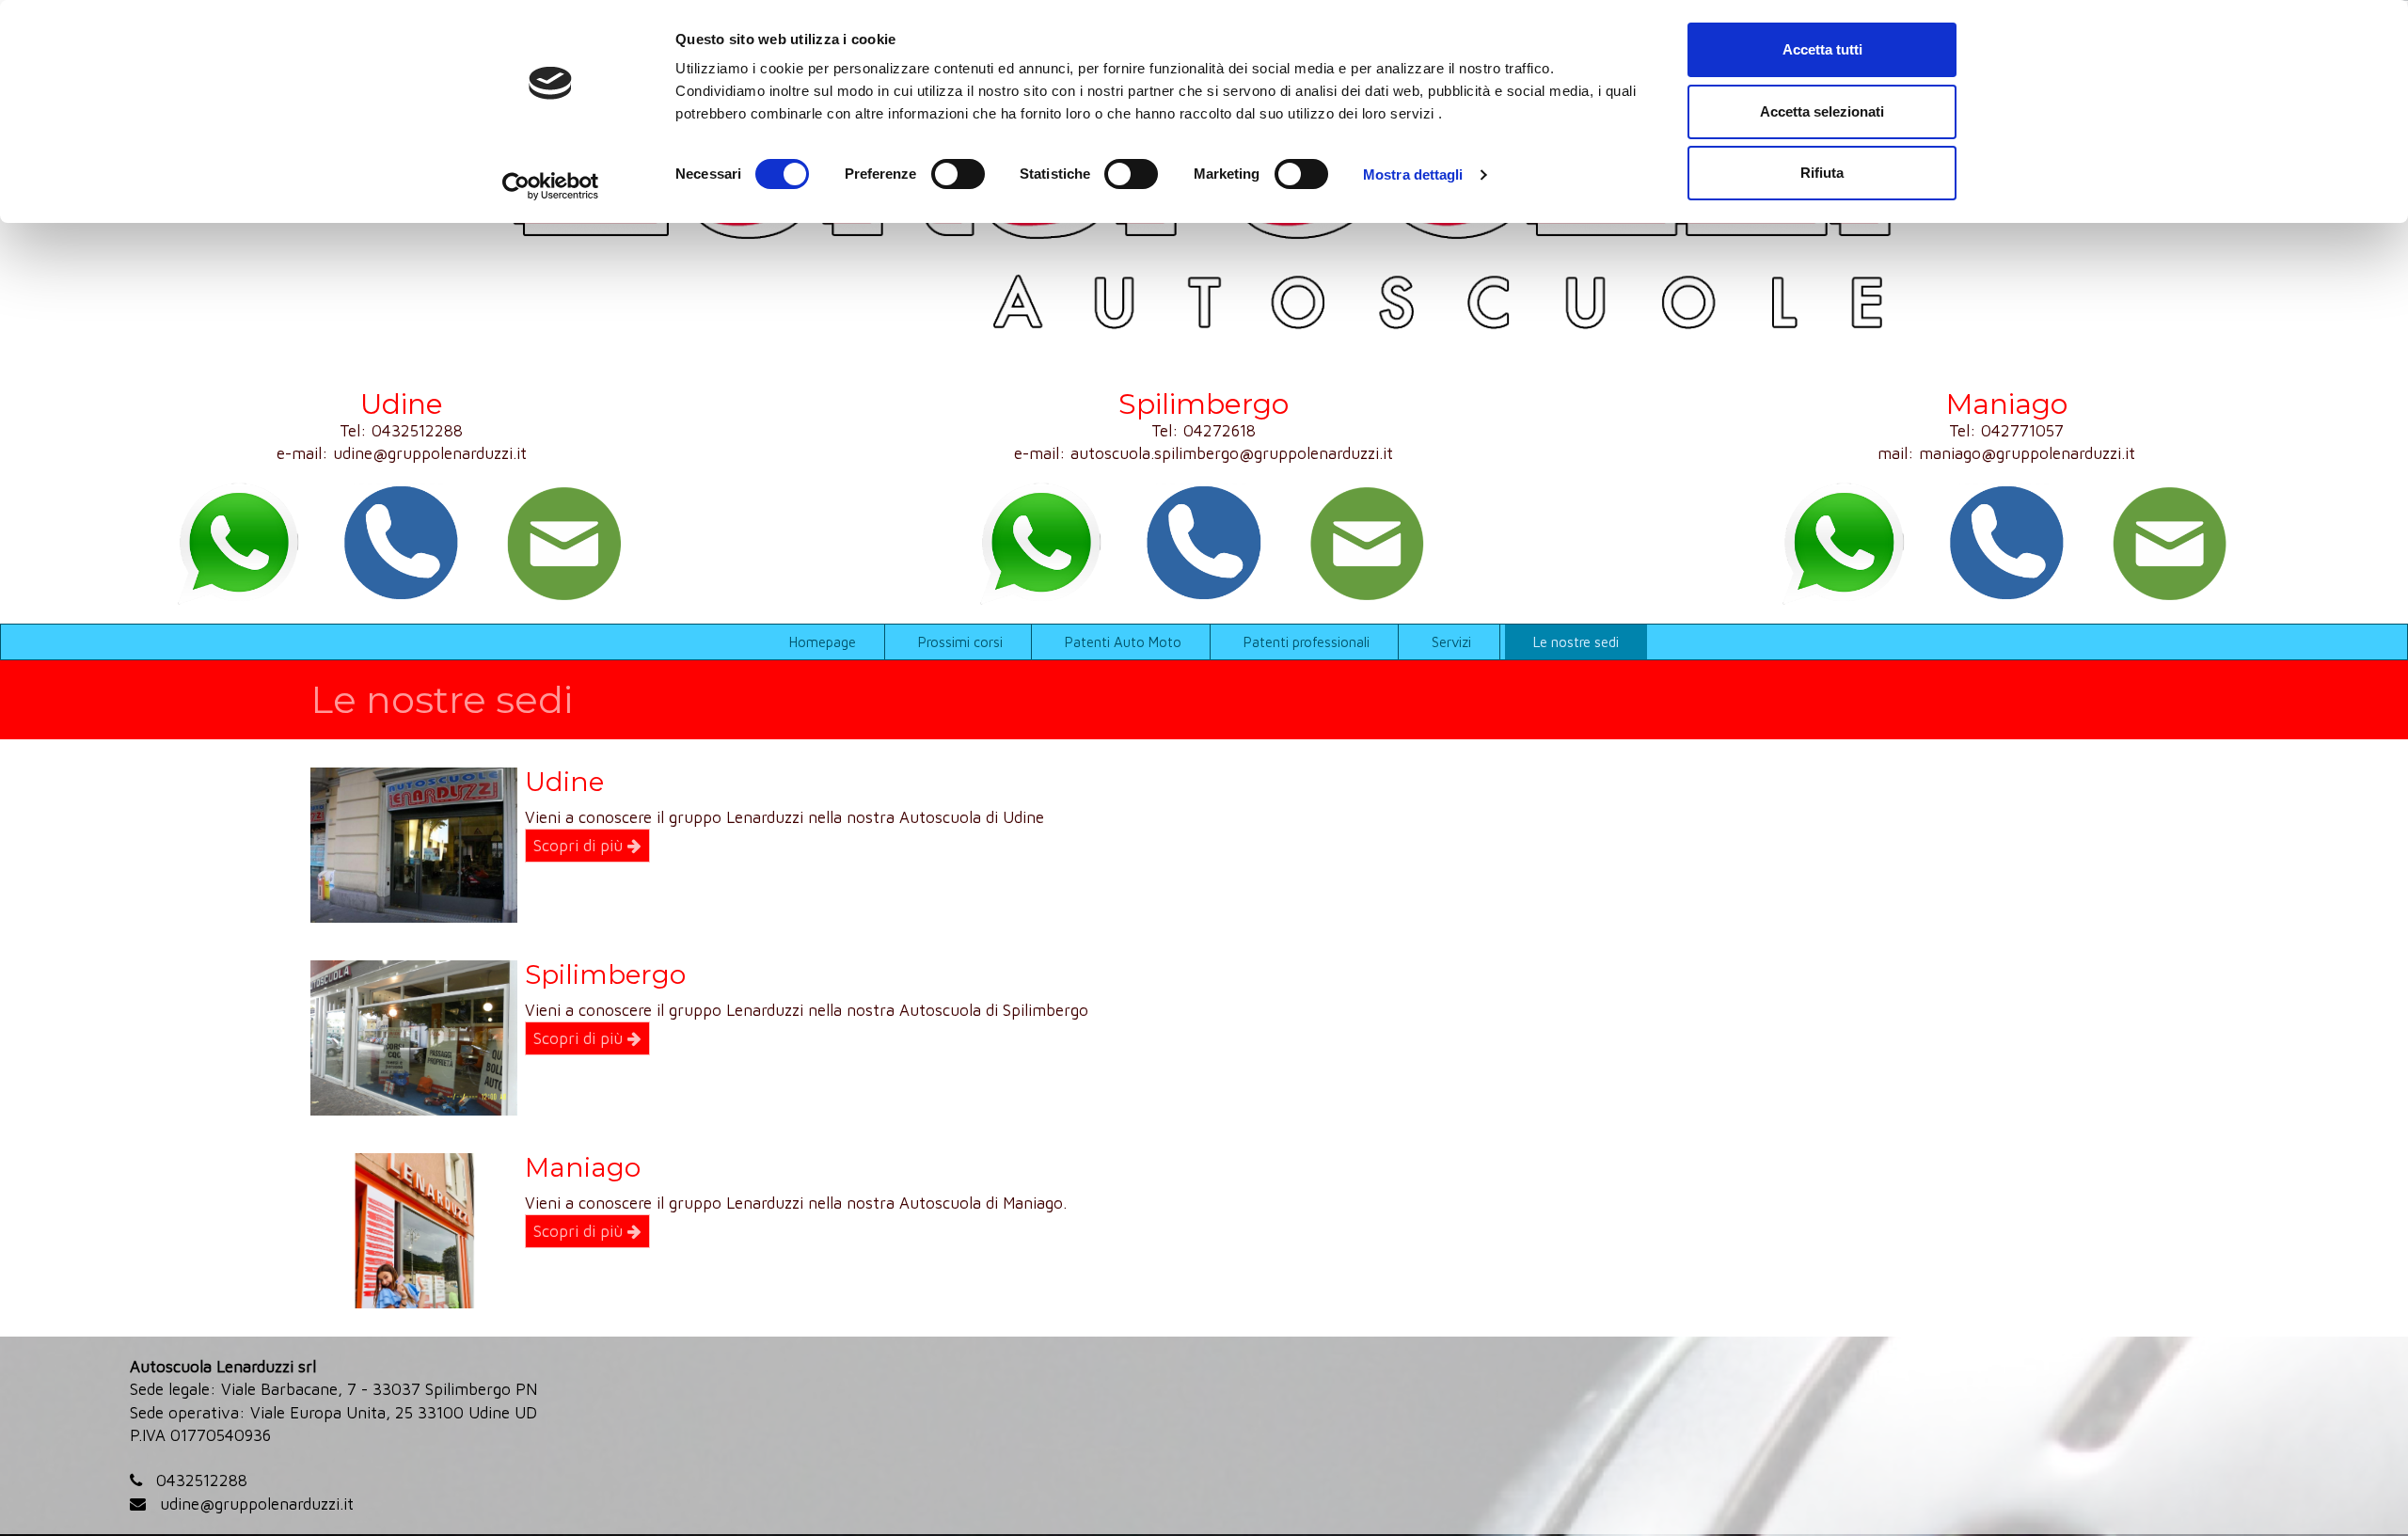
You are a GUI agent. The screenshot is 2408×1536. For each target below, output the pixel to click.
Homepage (823, 642)
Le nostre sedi (1576, 642)
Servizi (1451, 642)
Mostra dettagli (1413, 174)
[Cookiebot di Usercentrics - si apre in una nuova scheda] (551, 186)
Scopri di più (580, 846)
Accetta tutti (1822, 49)
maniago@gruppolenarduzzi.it (2027, 453)
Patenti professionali (1307, 642)
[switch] (958, 174)
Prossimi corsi (960, 642)
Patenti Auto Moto (1123, 642)
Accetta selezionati (1822, 111)
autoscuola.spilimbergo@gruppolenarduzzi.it (1232, 453)
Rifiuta (1822, 173)
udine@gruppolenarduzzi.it (430, 453)
